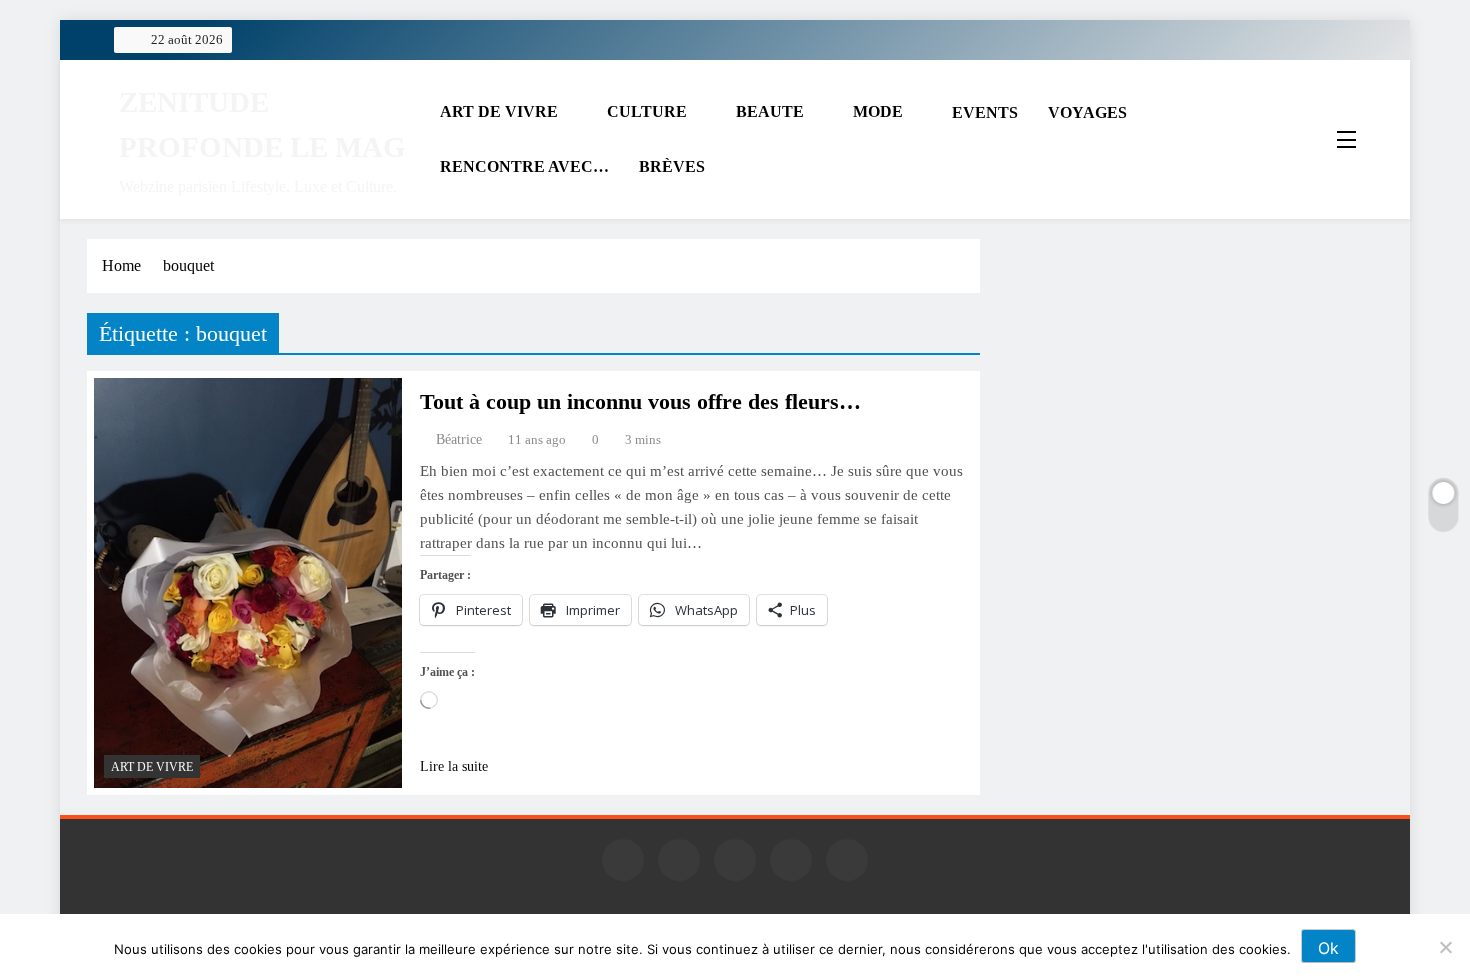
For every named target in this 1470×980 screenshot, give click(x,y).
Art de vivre (152, 767)
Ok (1328, 948)
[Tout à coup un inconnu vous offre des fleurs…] (248, 583)
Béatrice (459, 439)
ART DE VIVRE (499, 111)
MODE (878, 111)
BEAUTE (770, 111)
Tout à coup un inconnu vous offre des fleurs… (640, 401)
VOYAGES (1087, 112)
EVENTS (985, 112)
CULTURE (647, 111)
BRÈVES (672, 166)
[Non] (1445, 947)
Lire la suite (454, 766)
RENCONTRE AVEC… (524, 166)
